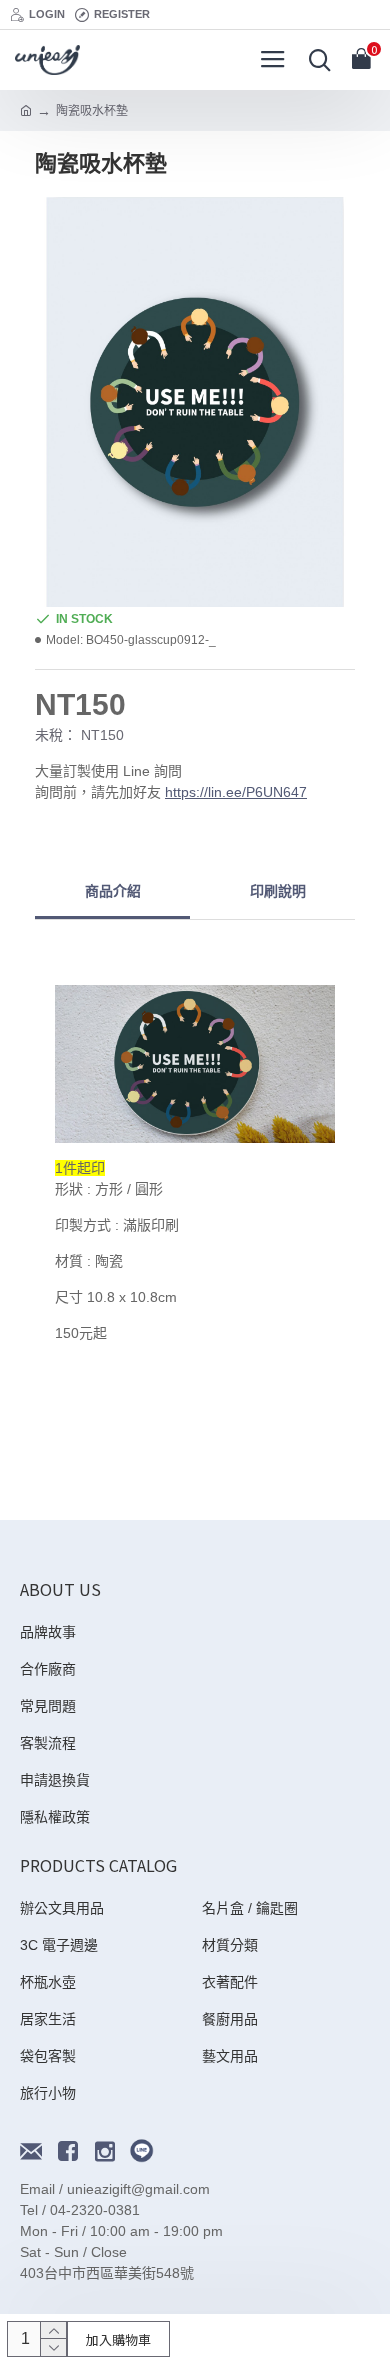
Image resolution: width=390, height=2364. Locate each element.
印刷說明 (278, 891)
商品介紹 (113, 891)
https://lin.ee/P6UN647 (236, 792)
